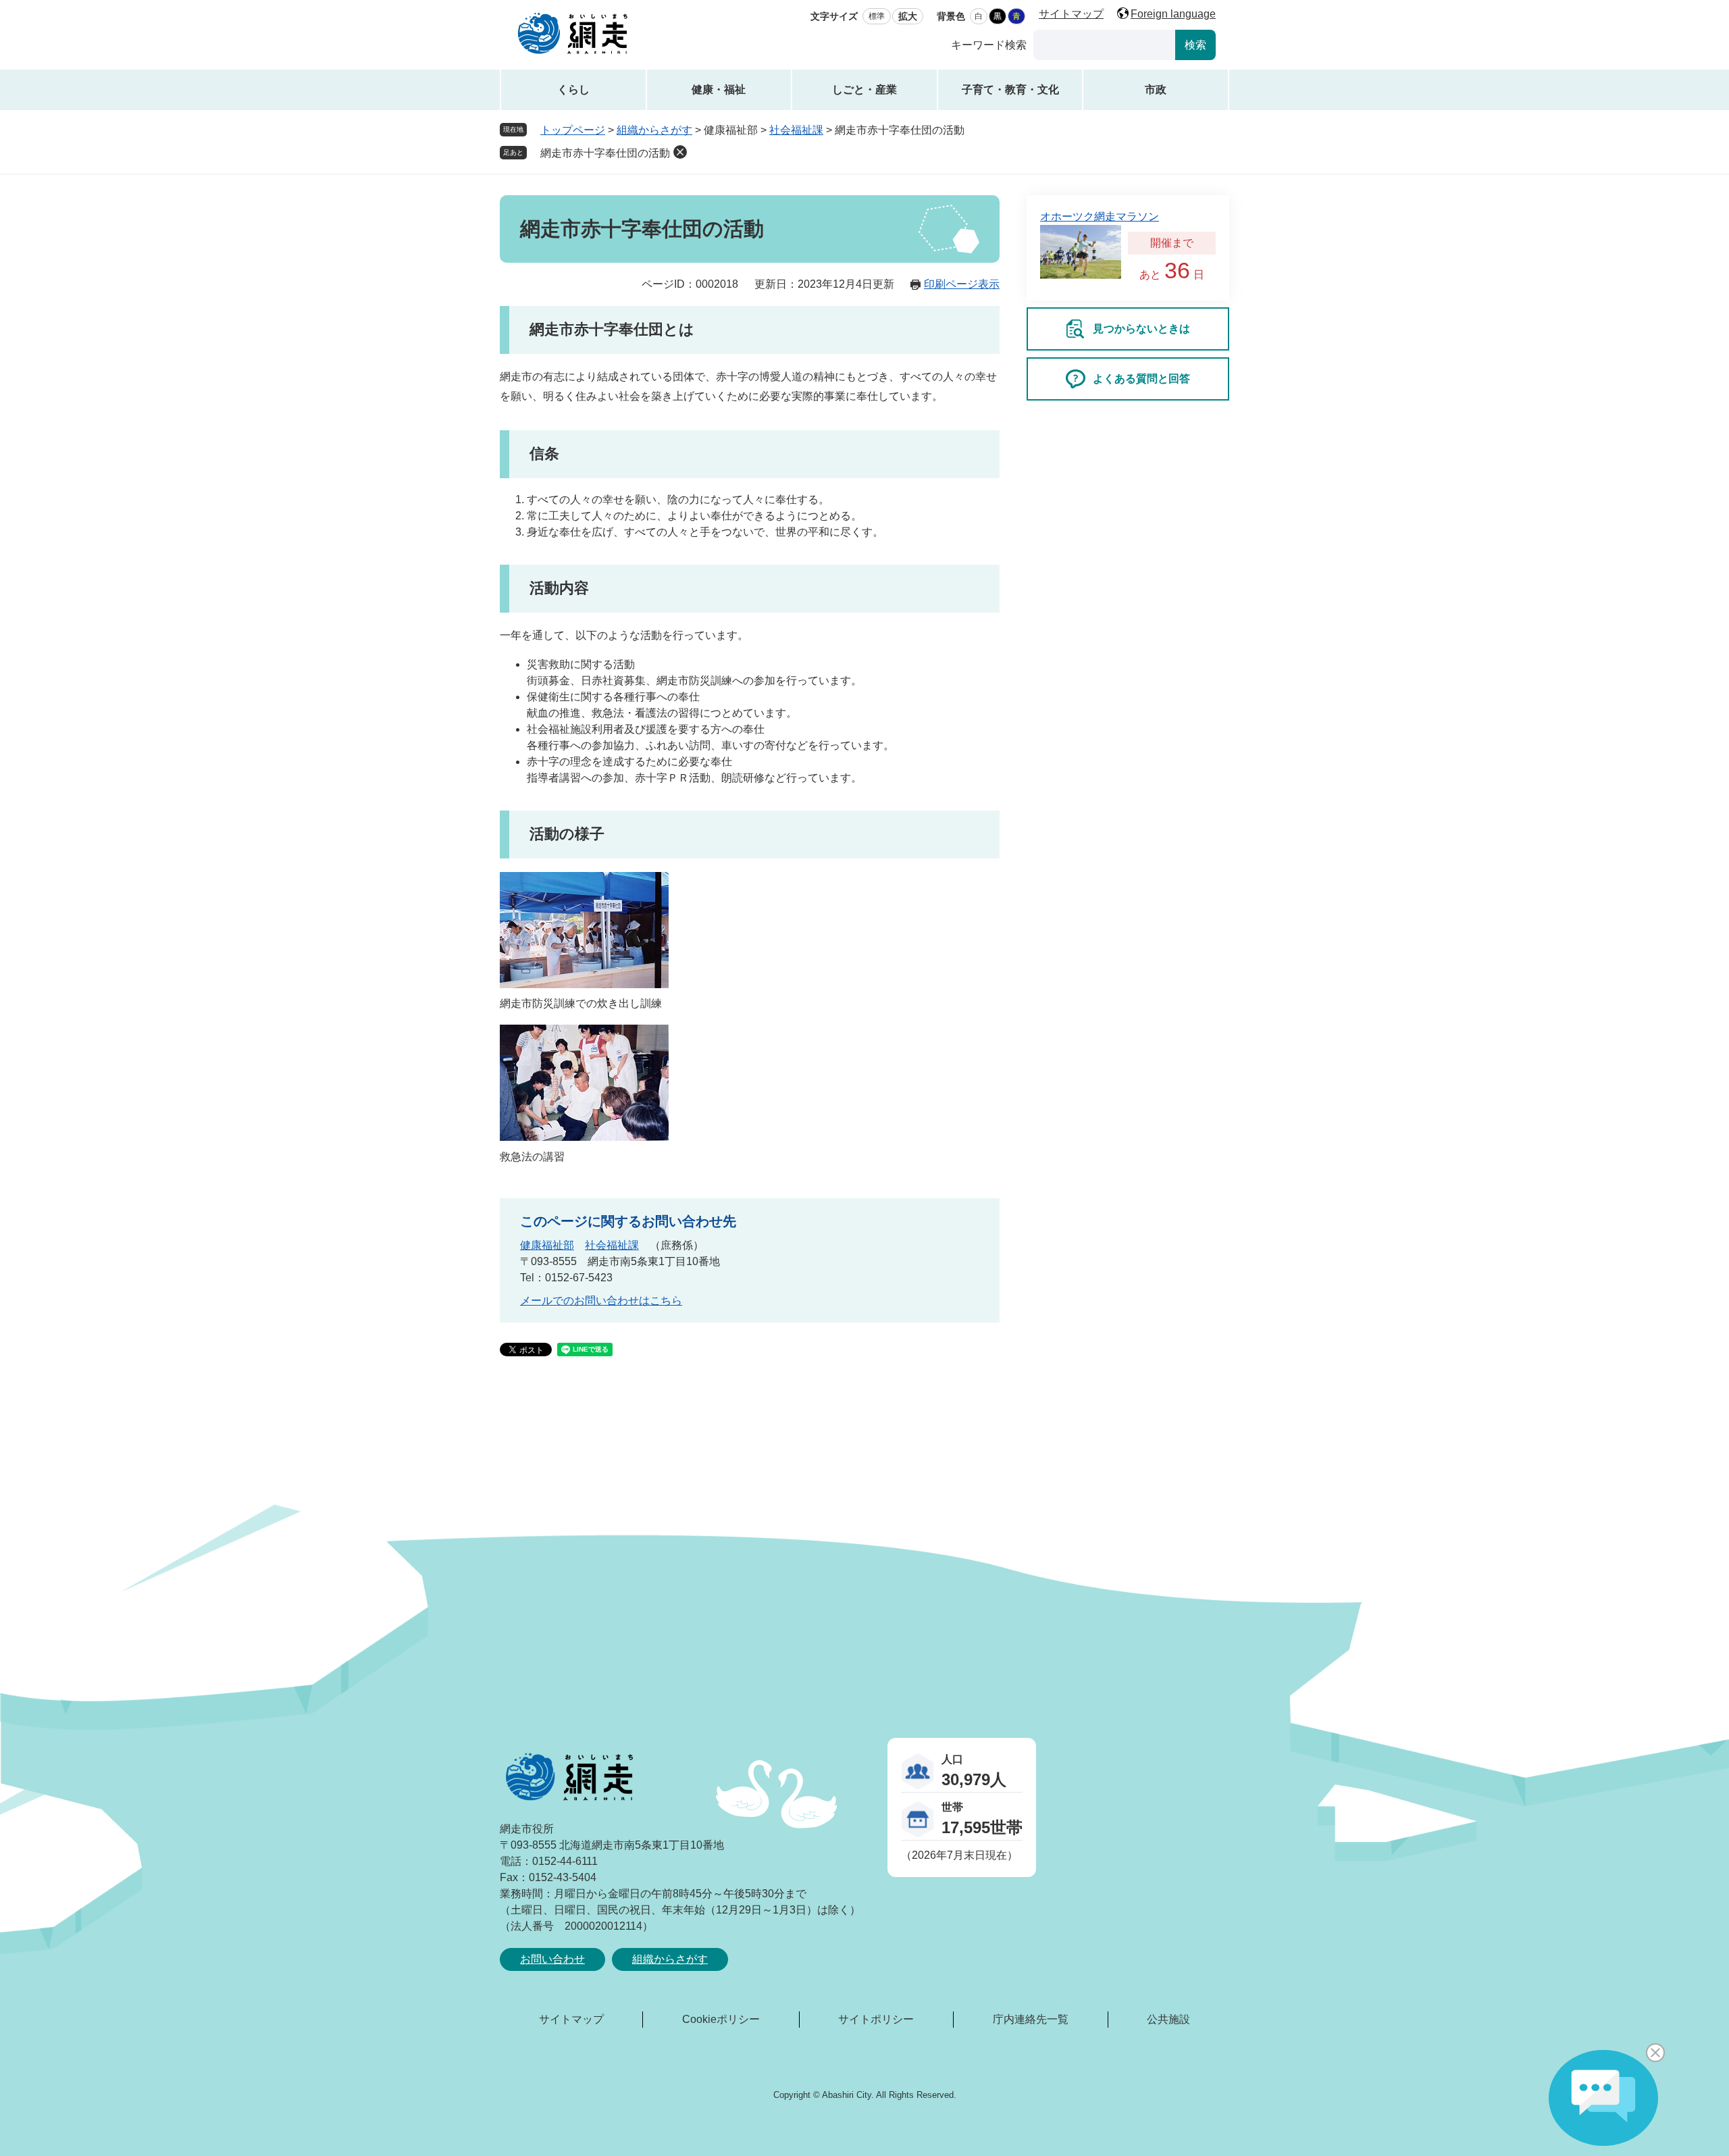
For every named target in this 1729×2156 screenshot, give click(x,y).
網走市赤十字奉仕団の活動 (605, 153)
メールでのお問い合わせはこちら (601, 1301)
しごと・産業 (864, 89)
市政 (1156, 89)
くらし (573, 89)
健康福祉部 (547, 1245)
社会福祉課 (796, 130)
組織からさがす (654, 130)
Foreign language (1173, 14)
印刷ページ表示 (962, 284)
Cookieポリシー (721, 2019)
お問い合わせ (552, 1959)
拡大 (908, 16)
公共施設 (1168, 2019)
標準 (877, 16)
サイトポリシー (876, 2019)
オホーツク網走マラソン (1100, 216)
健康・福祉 (719, 89)
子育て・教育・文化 (1010, 89)
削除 (680, 152)
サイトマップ (1071, 14)
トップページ (573, 130)
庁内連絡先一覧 (1031, 2019)
